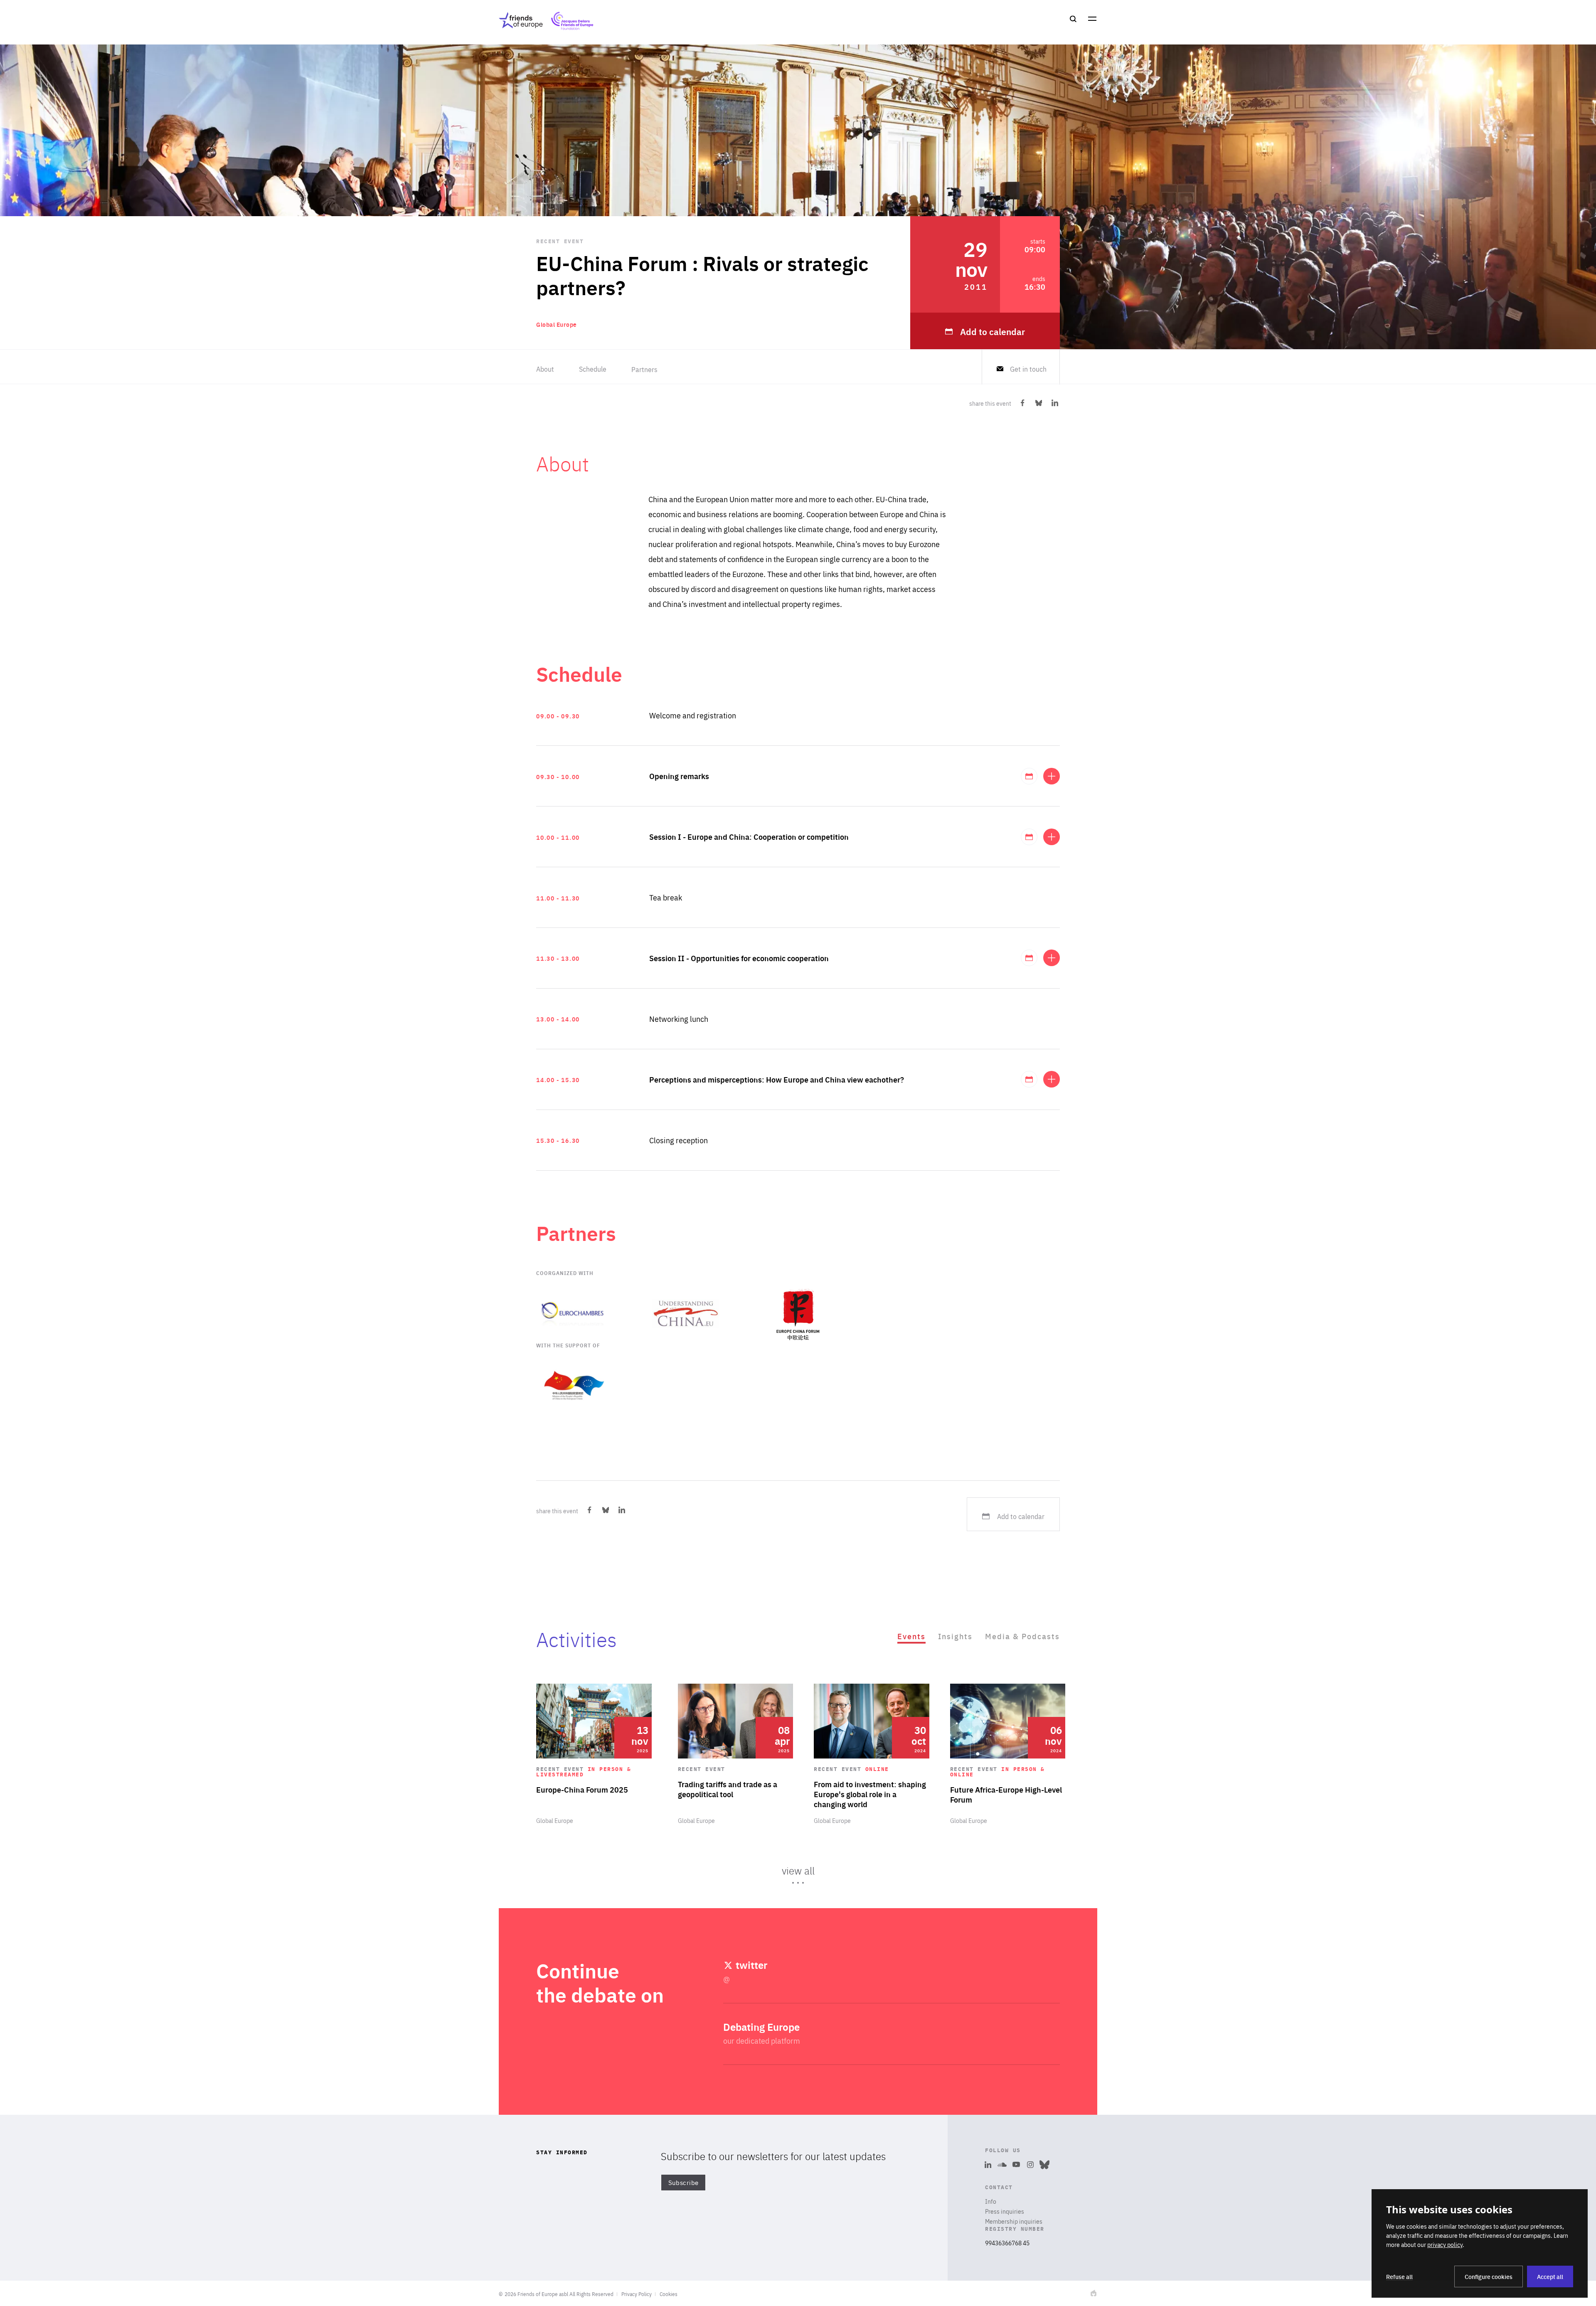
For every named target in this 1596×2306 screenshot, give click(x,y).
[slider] (798, 1788)
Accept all (1550, 2276)
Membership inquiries (1014, 2221)
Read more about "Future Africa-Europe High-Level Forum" (1008, 1754)
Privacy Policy (637, 2294)
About (545, 369)
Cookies (669, 2294)
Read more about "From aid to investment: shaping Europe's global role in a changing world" (872, 1754)
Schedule (593, 369)
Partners (644, 369)
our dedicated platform (762, 2041)
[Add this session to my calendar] (1029, 776)
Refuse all (1399, 2276)
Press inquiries (1005, 2211)
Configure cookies (1489, 2276)
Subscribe (683, 2183)
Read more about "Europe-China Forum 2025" (594, 1754)
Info (991, 2201)
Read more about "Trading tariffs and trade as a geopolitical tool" (736, 1754)
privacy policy (1445, 2244)
